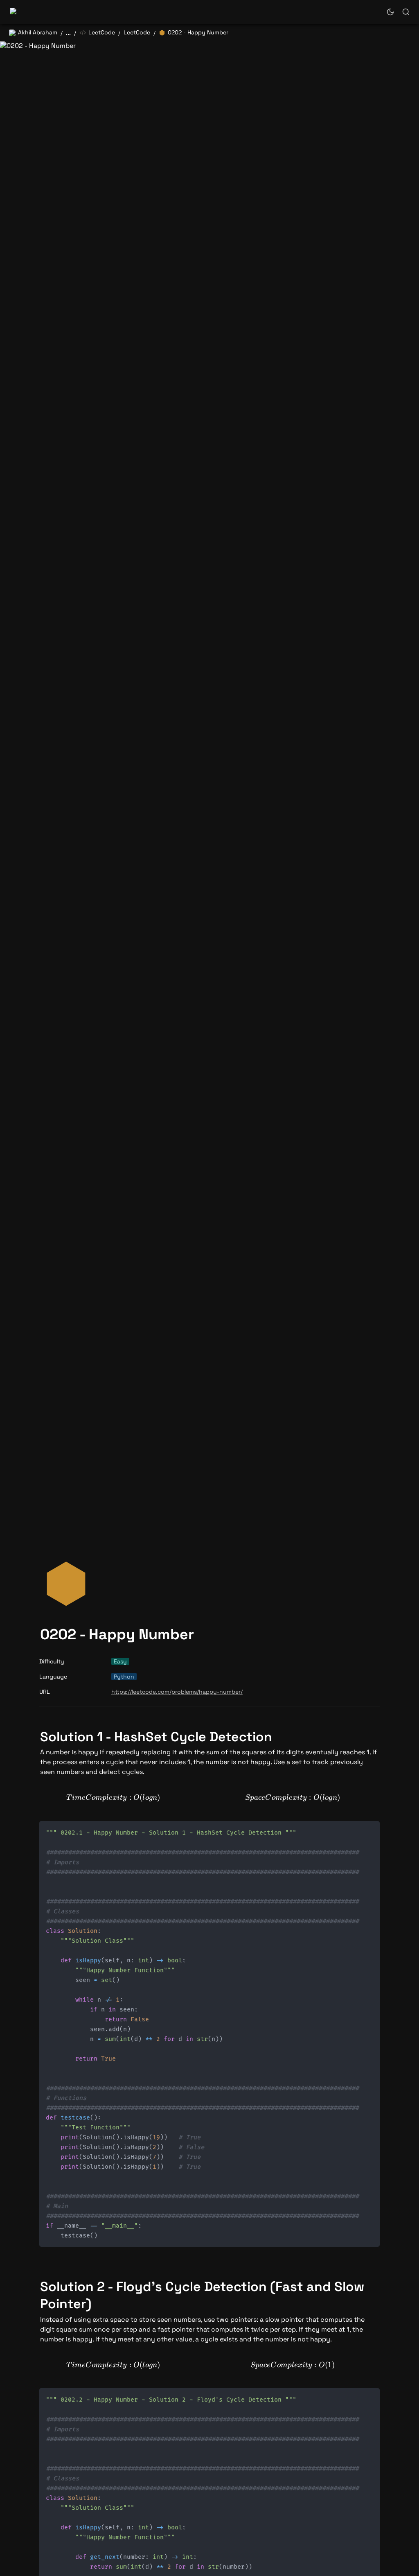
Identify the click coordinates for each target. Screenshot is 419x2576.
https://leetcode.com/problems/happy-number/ (177, 1692)
